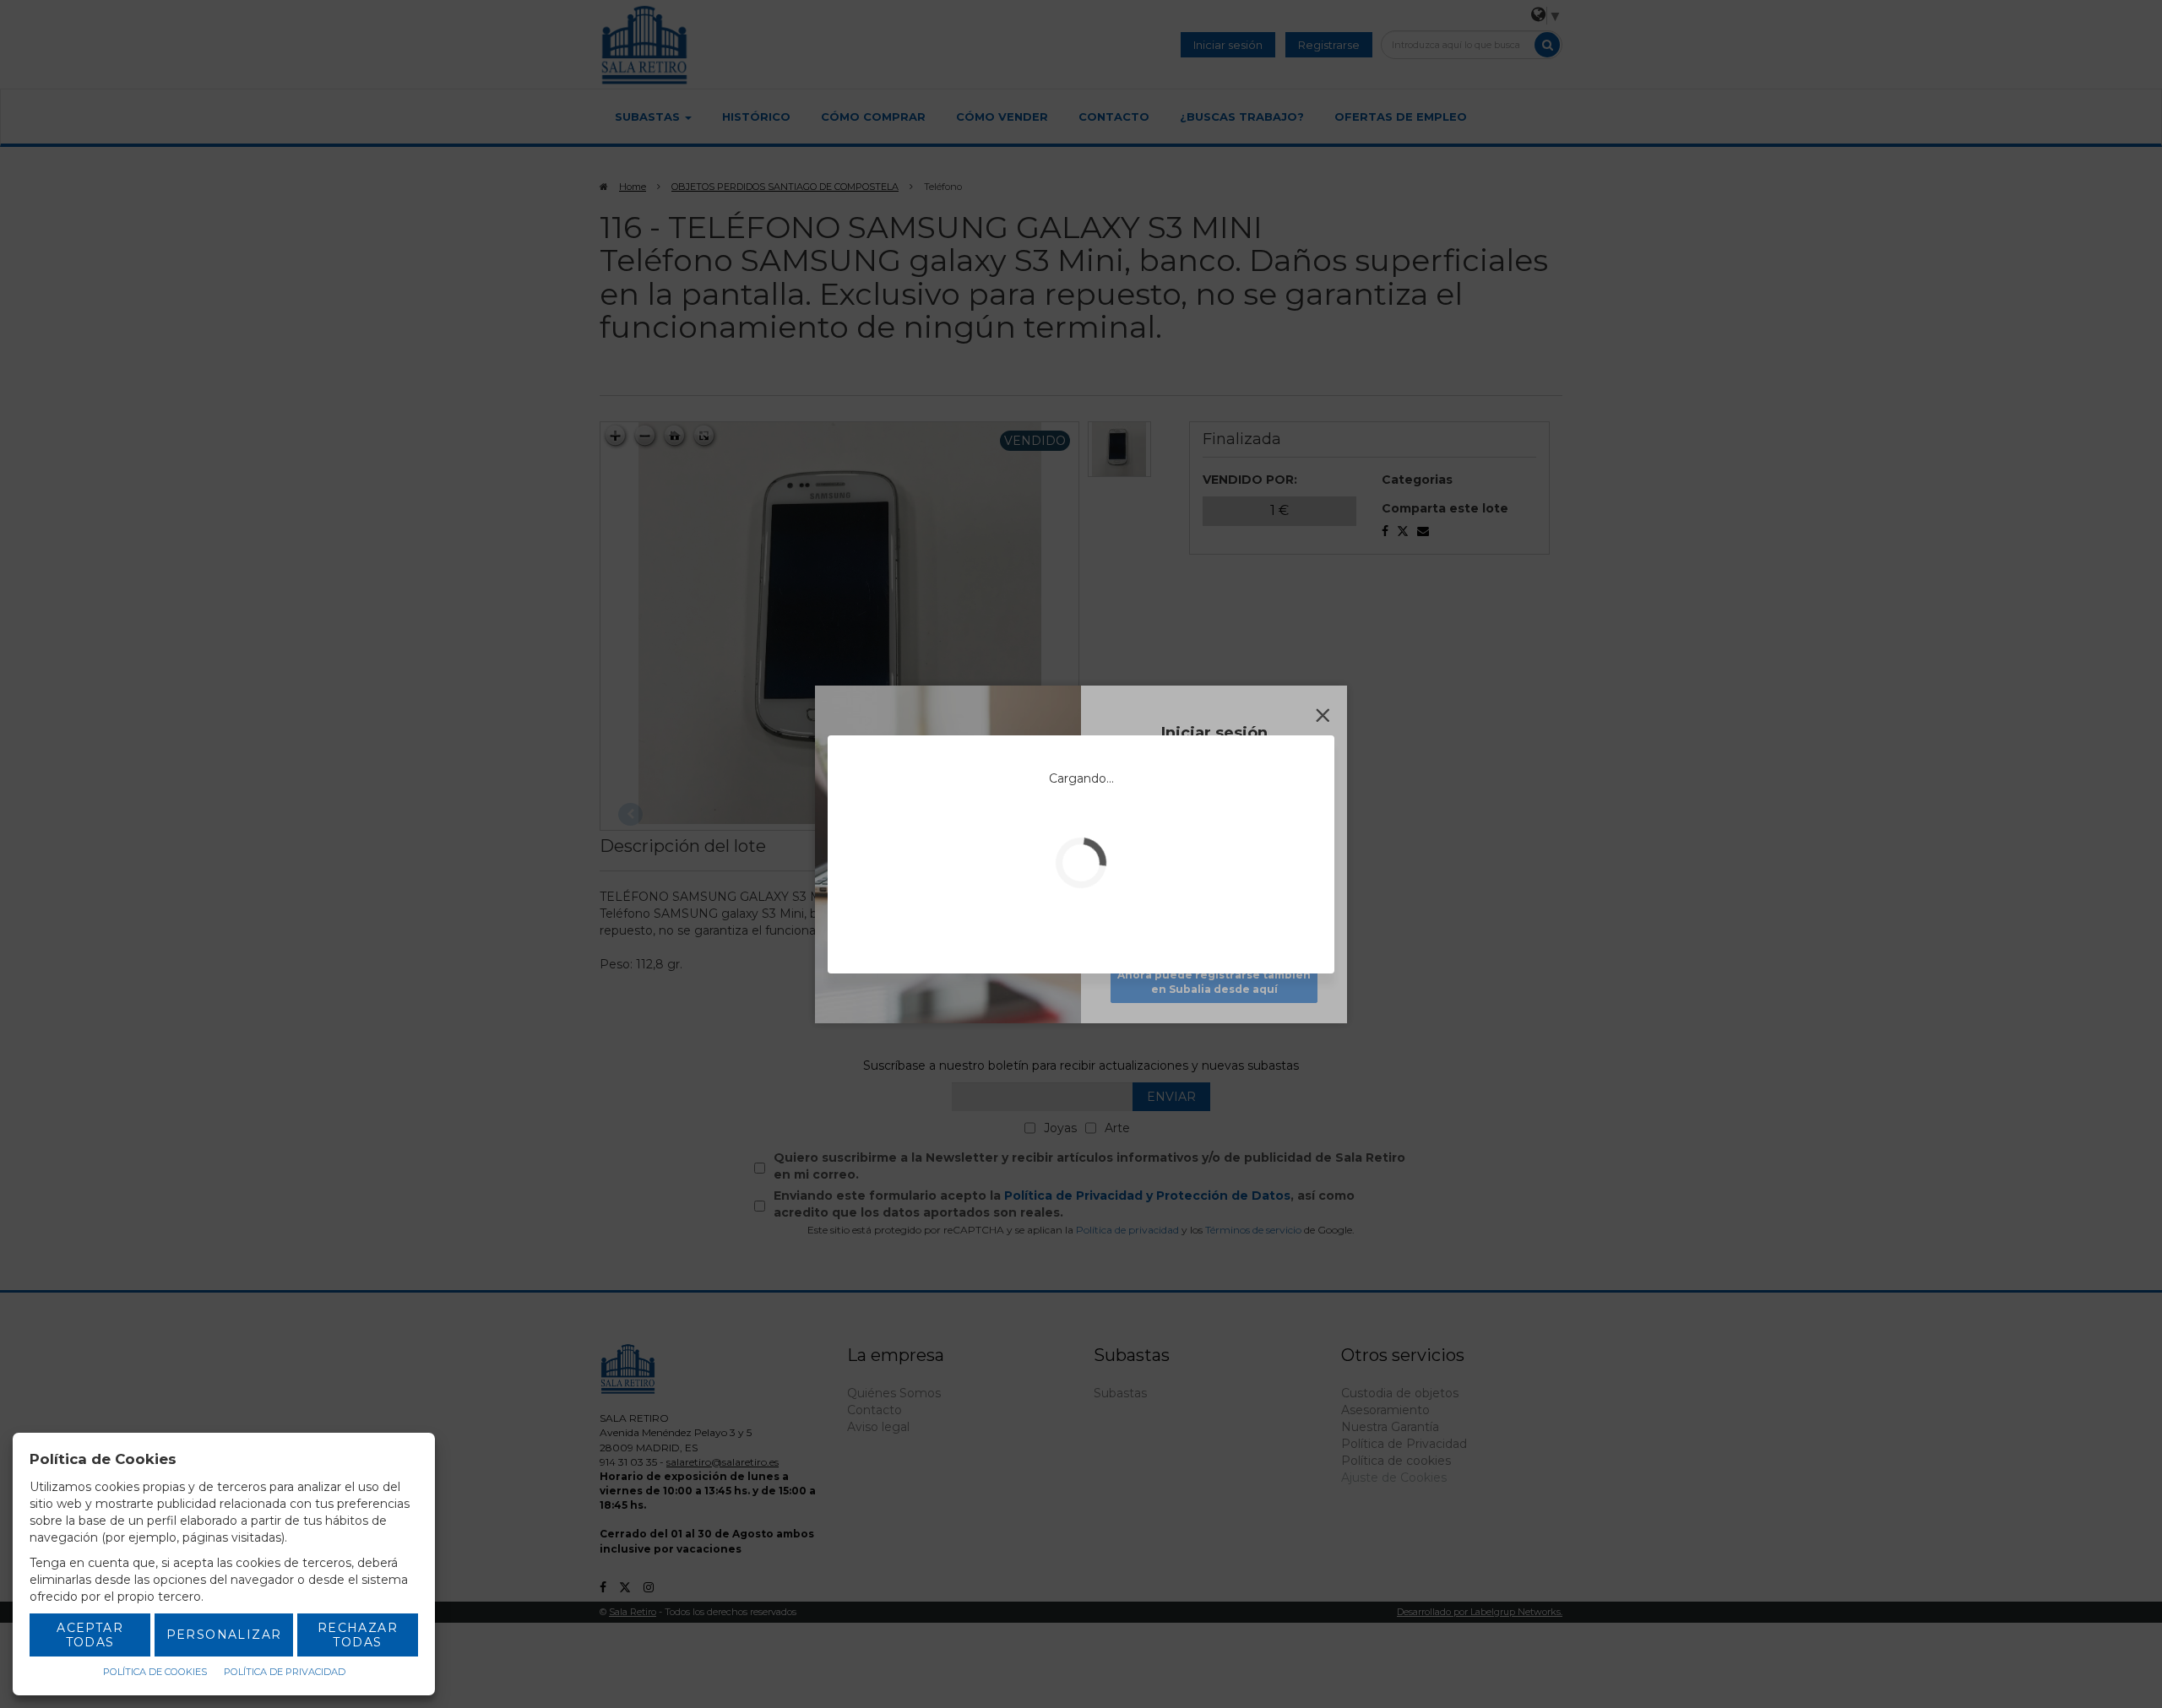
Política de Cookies (155, 1672)
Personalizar (224, 1635)
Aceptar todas (90, 1635)
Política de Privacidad (285, 1672)
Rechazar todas (358, 1635)
